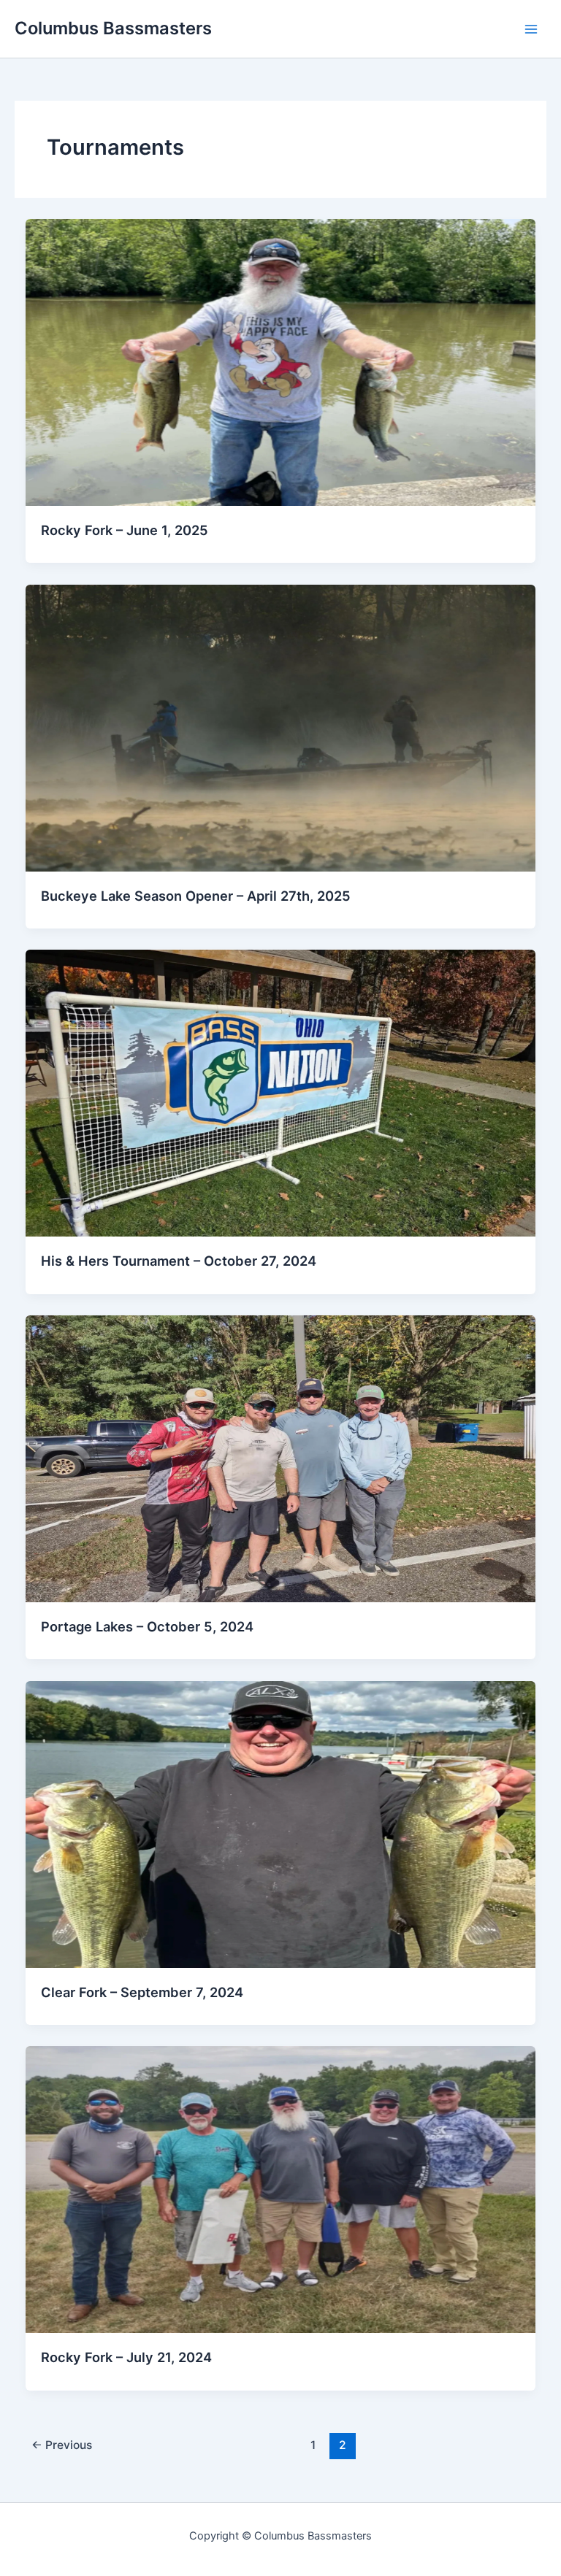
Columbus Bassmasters (113, 28)
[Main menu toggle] (531, 29)
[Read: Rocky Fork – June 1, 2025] (281, 361)
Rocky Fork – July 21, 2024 (126, 2357)
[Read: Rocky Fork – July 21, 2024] (281, 2189)
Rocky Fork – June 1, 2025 (125, 530)
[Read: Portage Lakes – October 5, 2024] (281, 1458)
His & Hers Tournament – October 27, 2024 (179, 1261)
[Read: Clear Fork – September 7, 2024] (281, 1823)
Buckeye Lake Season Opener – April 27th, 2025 (196, 896)
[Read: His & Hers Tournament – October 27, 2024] (281, 1093)
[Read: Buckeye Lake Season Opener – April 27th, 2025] (281, 727)
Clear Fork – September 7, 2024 (142, 1992)
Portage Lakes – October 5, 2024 (147, 1626)
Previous (62, 2445)
